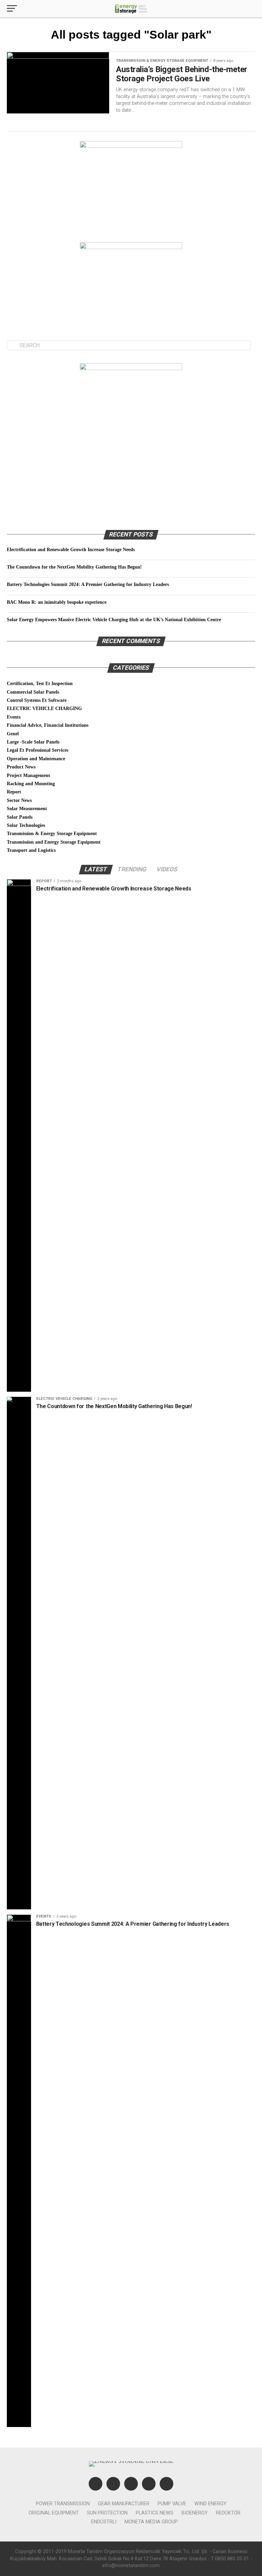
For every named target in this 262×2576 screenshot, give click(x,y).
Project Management (28, 775)
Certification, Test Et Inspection (40, 683)
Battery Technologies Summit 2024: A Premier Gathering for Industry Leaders (88, 584)
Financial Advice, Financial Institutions (48, 725)
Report (14, 792)
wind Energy (210, 2504)
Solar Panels (20, 817)
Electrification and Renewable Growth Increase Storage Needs (71, 549)
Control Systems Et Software (37, 700)
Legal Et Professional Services (38, 750)
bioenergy (195, 2513)
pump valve (172, 2504)
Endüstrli (104, 2522)
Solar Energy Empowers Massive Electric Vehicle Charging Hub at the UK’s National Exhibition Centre (114, 619)
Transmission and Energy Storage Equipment (54, 842)
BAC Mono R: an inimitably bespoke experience (57, 602)
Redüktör (228, 2513)
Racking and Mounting (31, 783)
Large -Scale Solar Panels (33, 742)
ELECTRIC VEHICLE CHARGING (44, 708)
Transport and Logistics (31, 850)
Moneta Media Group (151, 2522)
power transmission (63, 2504)
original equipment (54, 2513)
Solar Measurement (27, 808)
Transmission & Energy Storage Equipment (52, 833)
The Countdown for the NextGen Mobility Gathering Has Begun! (74, 567)
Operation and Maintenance (36, 759)
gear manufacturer (124, 2504)
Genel (13, 734)
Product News (21, 767)
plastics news (155, 2513)
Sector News (19, 800)
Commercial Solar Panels (33, 692)
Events (14, 717)
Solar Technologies (26, 825)
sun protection (107, 2513)
